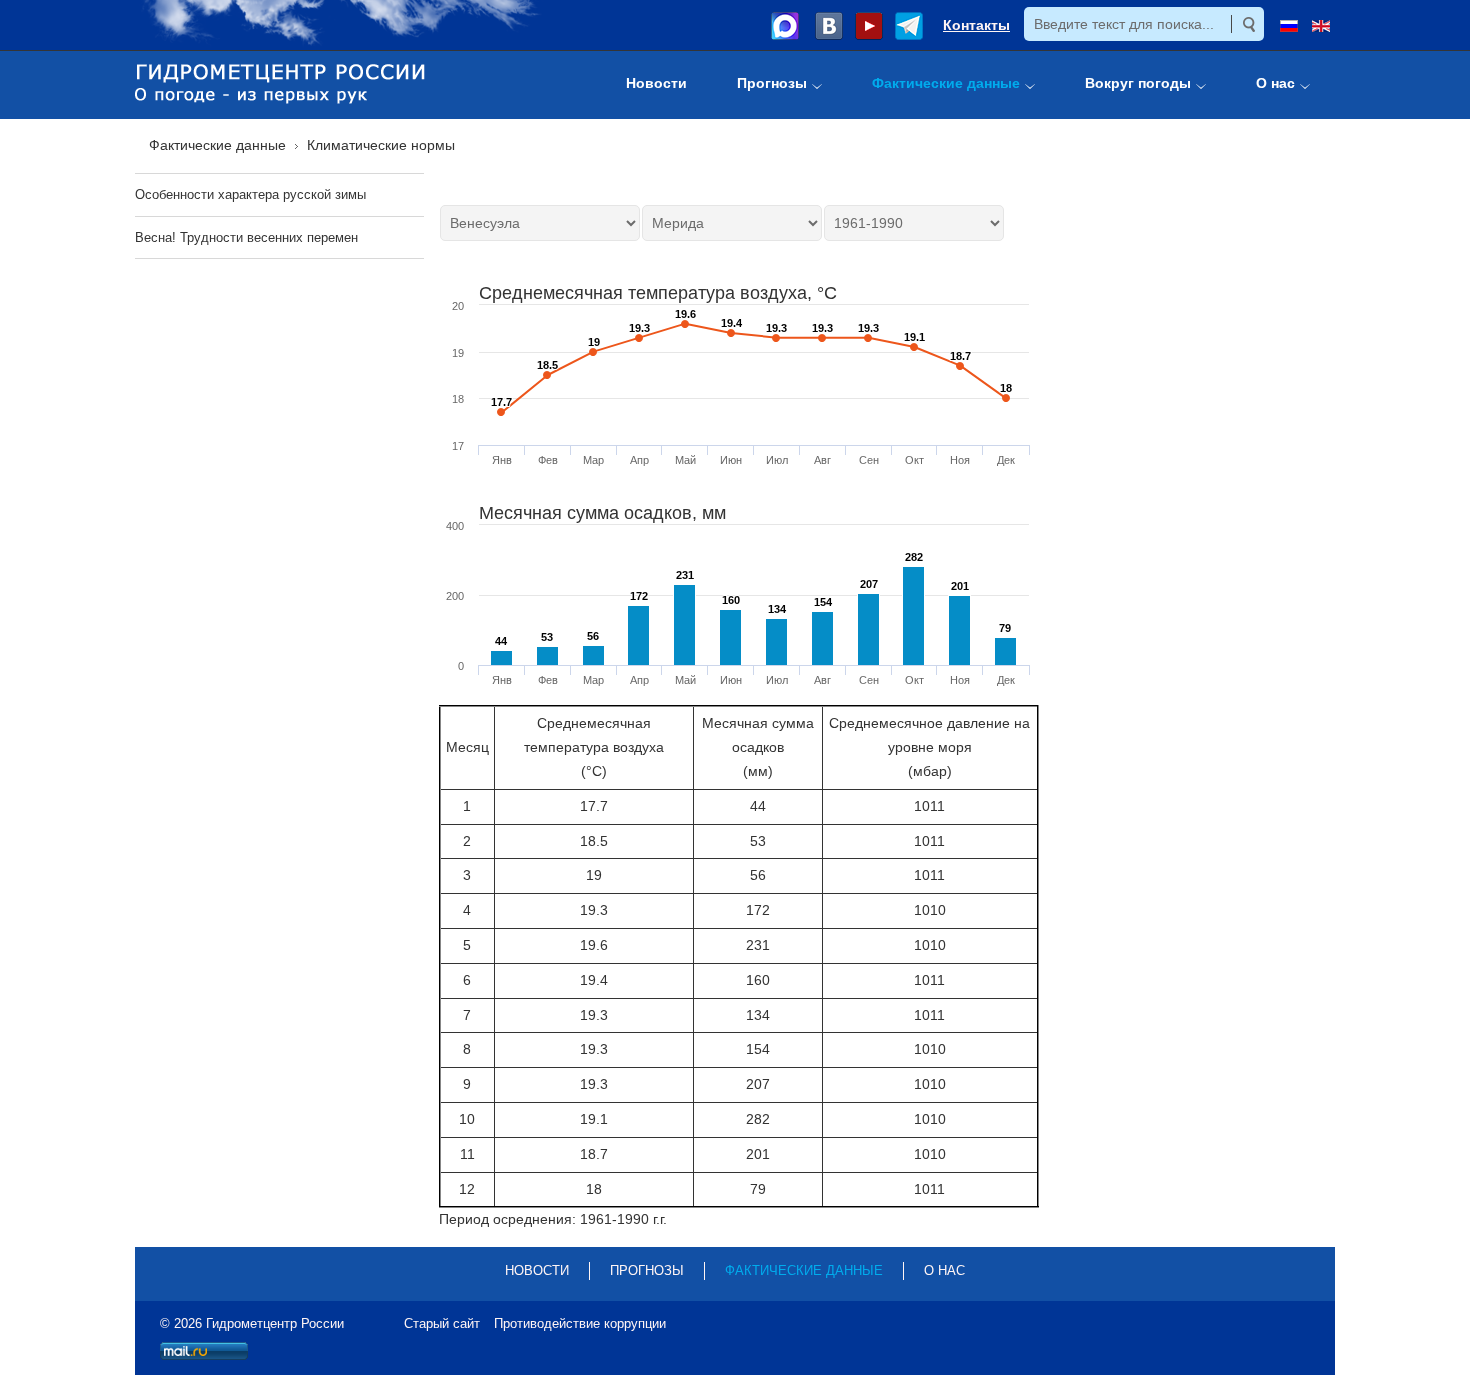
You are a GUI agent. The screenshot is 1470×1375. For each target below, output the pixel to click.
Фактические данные (804, 1270)
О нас (944, 1270)
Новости (537, 1270)
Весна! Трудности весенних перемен (246, 237)
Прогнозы (647, 1270)
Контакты (976, 25)
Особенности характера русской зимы (250, 194)
